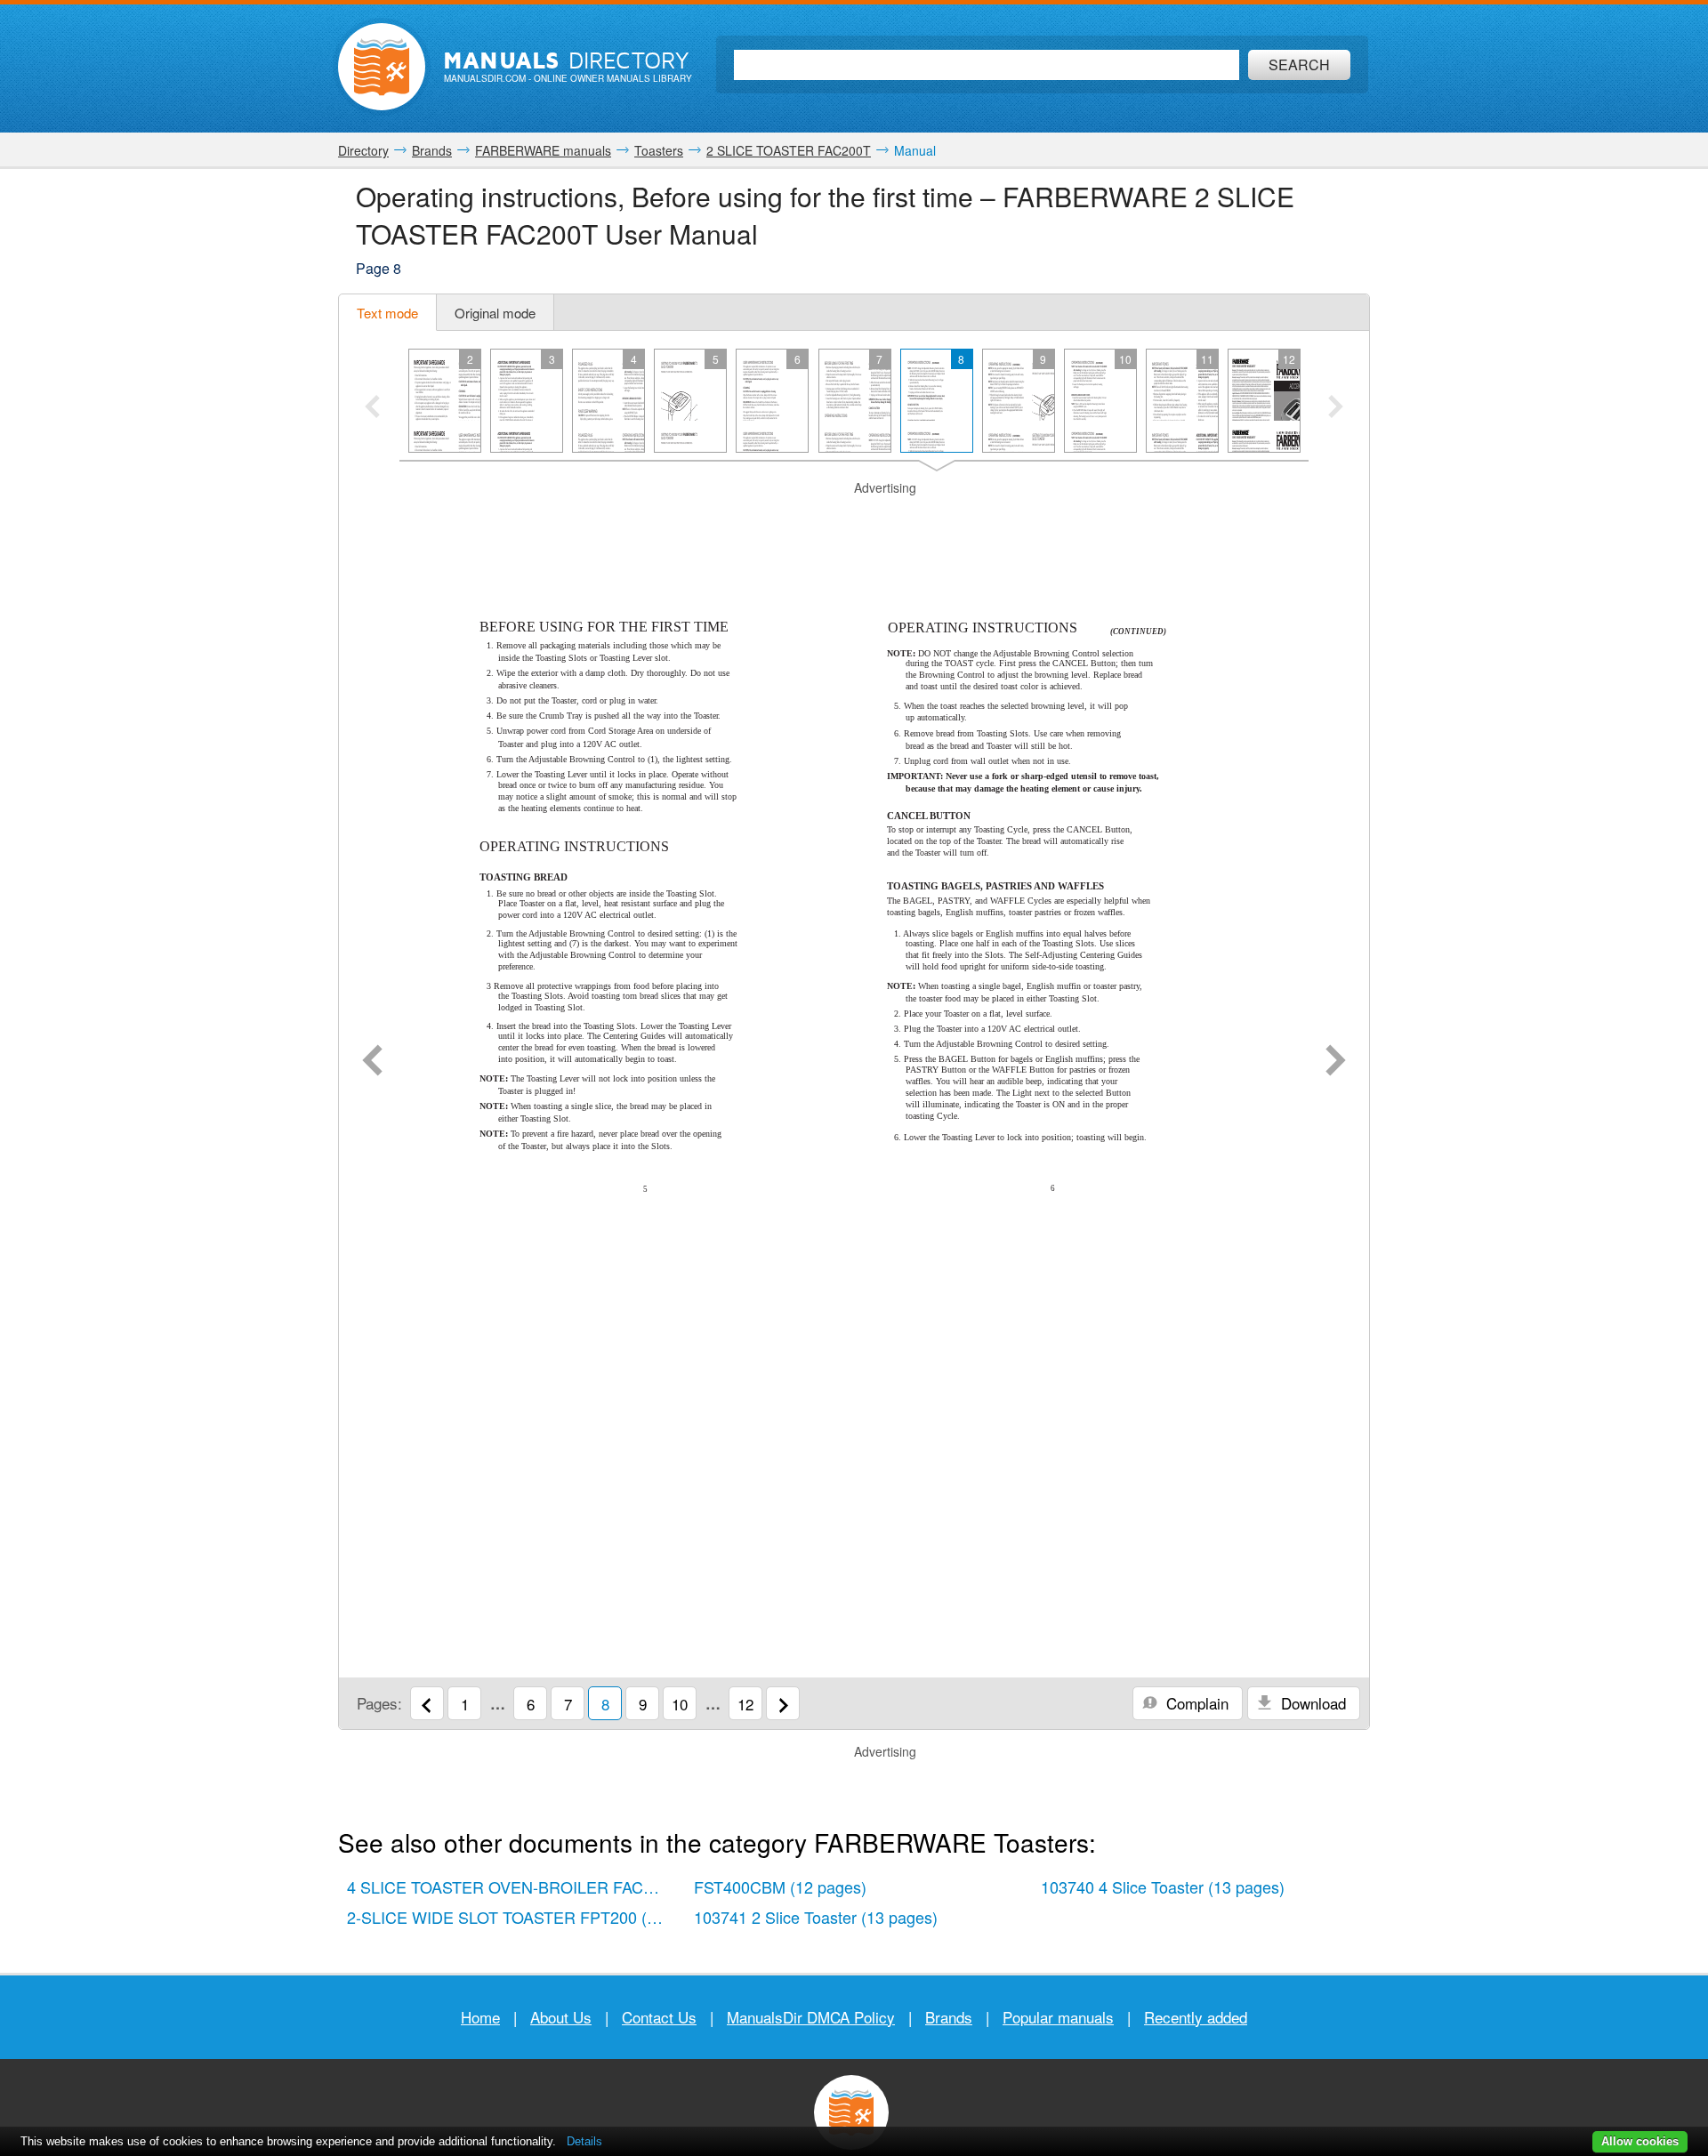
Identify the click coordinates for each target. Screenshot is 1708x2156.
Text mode (387, 313)
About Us (561, 2017)
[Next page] (1336, 1062)
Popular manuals (1058, 2017)
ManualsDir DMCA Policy (811, 2017)
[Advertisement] (854, 519)
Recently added (1196, 2017)
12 (745, 1704)
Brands (949, 2017)
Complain (1195, 1703)
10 (680, 1704)
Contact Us (659, 2017)
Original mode (495, 313)
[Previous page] (372, 1062)
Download (1311, 1703)
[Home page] (382, 67)
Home (480, 2017)
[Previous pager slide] (372, 408)
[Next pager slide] (1336, 408)
